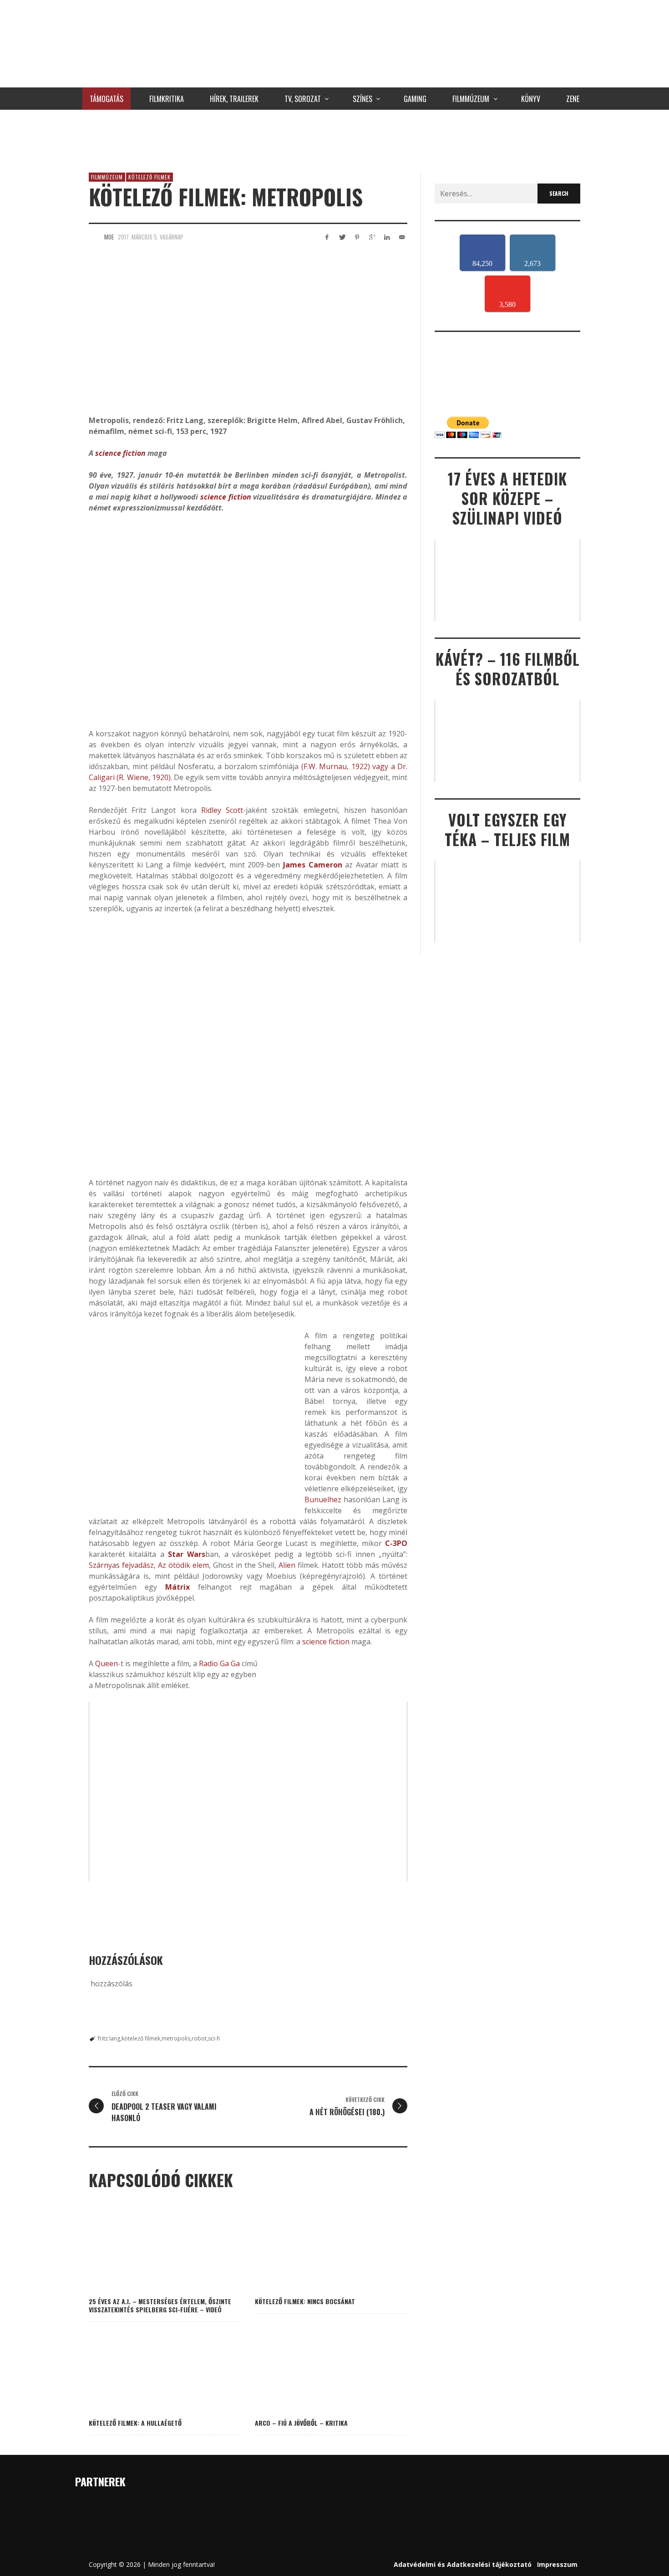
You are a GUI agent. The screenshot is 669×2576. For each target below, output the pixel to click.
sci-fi (214, 2038)
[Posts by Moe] (94, 237)
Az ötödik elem (183, 1565)
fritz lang (109, 2038)
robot (199, 2038)
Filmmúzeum (107, 177)
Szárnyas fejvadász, (122, 1565)
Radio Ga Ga (219, 1663)
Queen (106, 1663)
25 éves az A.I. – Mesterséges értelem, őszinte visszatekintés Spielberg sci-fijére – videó (160, 2305)
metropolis (176, 2038)
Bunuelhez (323, 1500)
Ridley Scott (222, 810)
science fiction (120, 453)
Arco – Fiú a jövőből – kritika (301, 2423)
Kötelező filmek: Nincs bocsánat (305, 2301)
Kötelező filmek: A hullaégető (135, 2423)
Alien (287, 1565)
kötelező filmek (141, 2038)
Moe (109, 237)
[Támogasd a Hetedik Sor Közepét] (334, 139)
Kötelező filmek (150, 177)
